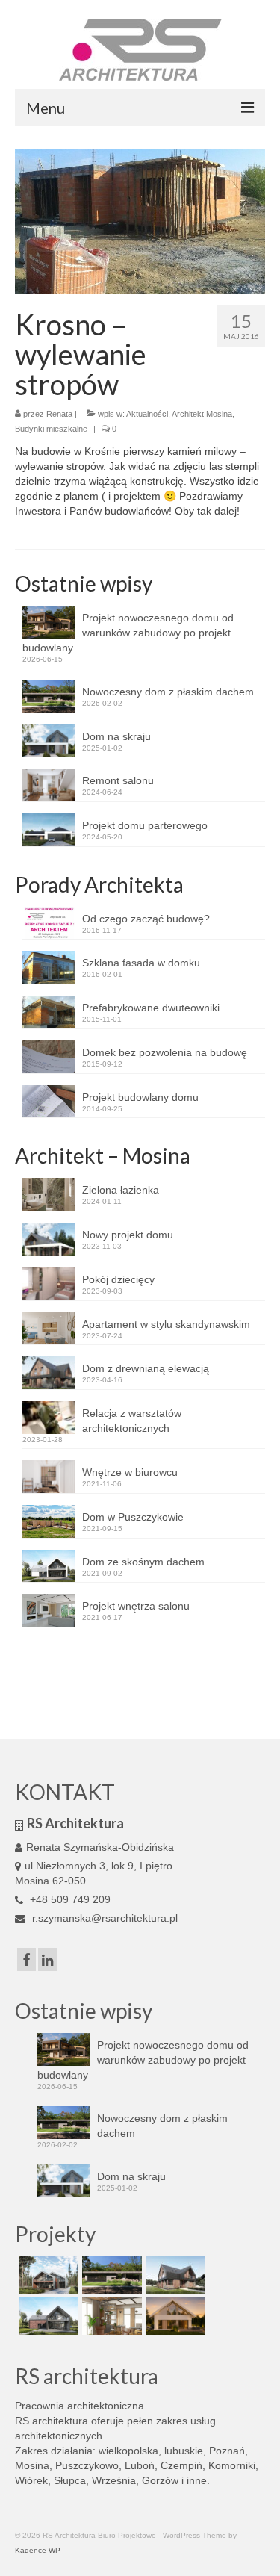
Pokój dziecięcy (118, 1279)
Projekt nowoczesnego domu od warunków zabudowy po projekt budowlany (128, 633)
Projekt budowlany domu (140, 1097)
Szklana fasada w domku (141, 963)
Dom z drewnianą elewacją (146, 1368)
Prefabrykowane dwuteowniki (151, 1008)
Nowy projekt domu (128, 1235)
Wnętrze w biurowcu (130, 1472)
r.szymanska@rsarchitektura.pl (103, 1918)
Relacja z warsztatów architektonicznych (132, 1421)
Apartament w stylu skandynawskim (166, 1324)
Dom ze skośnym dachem (143, 1562)
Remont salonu (118, 780)
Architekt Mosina (202, 414)
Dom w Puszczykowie (133, 1517)
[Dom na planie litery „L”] (174, 2275)
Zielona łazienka (121, 1190)
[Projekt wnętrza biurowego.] (110, 2316)
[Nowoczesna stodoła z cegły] (47, 2316)
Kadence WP (38, 2550)
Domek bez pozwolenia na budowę (165, 1052)
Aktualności (147, 414)
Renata (59, 414)
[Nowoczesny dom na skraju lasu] (47, 2275)
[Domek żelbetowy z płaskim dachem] (110, 2275)
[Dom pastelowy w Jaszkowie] (174, 2316)
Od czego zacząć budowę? (146, 919)
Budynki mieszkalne (51, 429)
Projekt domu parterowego (145, 825)
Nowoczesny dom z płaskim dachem (168, 692)
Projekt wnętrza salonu (136, 1606)
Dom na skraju (116, 736)
